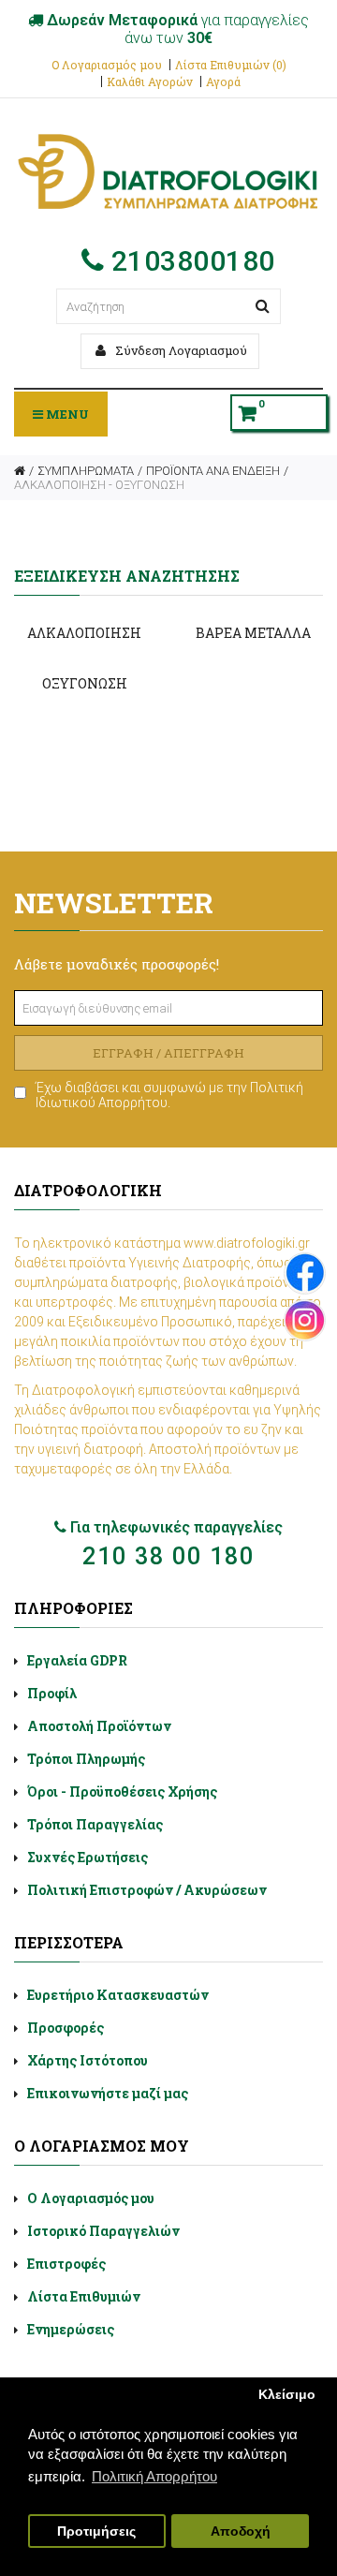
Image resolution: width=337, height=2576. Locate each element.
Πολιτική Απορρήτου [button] (154, 2476)
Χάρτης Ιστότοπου (88, 2060)
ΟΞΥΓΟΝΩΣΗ (85, 683)
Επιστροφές (66, 2264)
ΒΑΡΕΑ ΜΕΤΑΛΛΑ (253, 633)
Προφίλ (52, 1693)
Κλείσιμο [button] (287, 2395)
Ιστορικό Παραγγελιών (103, 2231)
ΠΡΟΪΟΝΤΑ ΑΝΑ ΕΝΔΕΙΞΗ (213, 471)
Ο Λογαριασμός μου (107, 65)
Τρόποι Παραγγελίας (95, 1824)
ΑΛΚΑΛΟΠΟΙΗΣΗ (84, 633)
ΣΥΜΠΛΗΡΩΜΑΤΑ (86, 471)
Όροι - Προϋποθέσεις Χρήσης (122, 1791)
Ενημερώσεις (71, 2329)
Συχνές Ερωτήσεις (88, 1857)
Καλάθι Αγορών (150, 81)
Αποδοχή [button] (241, 2532)
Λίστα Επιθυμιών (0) (231, 65)
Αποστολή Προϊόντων (99, 1726)
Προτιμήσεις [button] (96, 2532)
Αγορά (223, 81)
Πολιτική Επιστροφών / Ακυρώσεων (147, 1890)
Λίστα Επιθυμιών (84, 2296)
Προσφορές (66, 2028)
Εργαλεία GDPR (77, 1660)
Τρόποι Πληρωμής (86, 1759)
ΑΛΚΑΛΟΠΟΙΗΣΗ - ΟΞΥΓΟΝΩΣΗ (99, 485)
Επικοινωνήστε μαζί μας (108, 2093)
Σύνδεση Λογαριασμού (180, 350)
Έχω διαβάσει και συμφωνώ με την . (169, 1095)
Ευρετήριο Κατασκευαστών (118, 1995)
